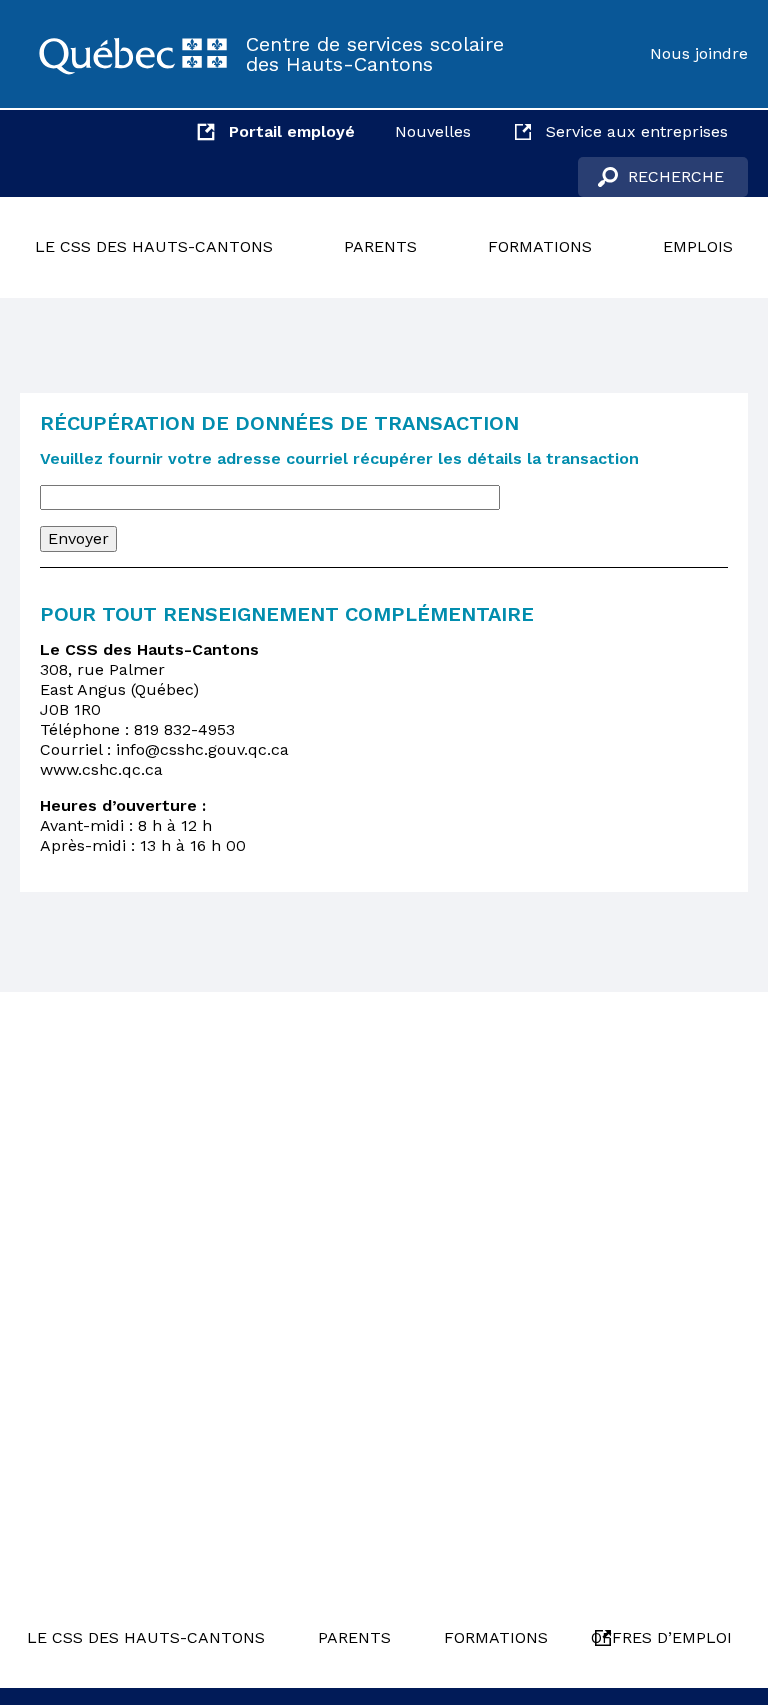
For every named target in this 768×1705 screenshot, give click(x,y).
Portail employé (292, 131)
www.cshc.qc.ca (101, 769)
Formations (540, 246)
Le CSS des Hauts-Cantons (154, 246)
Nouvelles (433, 131)
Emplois (698, 246)
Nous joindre (699, 53)
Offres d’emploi (661, 1637)
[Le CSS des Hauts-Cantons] (133, 54)
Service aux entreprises (637, 131)
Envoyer (78, 538)
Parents (380, 246)
